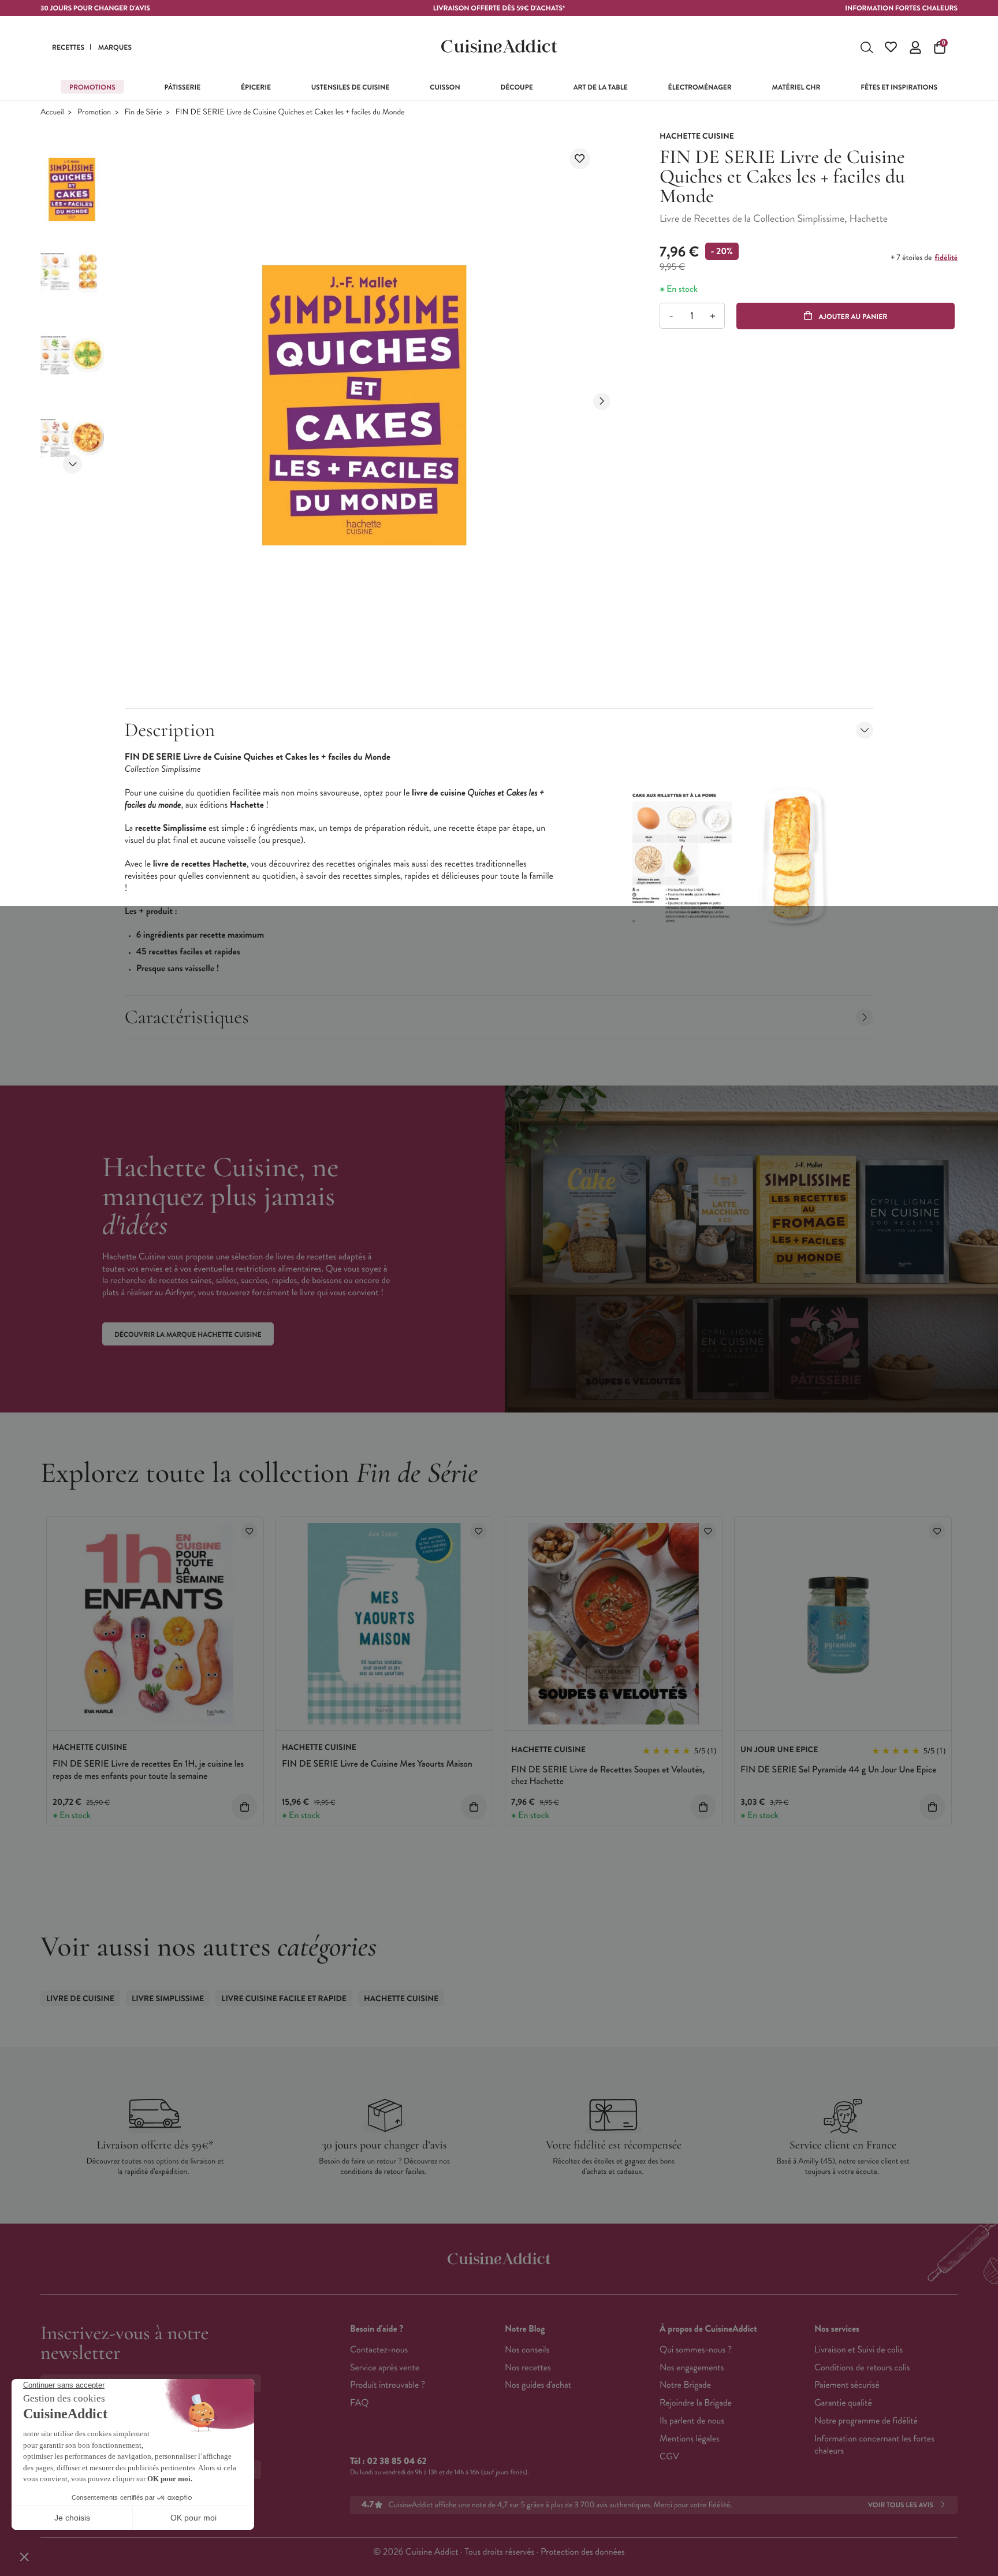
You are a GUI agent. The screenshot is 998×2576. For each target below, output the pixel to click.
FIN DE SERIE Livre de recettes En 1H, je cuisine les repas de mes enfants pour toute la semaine (148, 1770)
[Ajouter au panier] (245, 1807)
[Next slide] (72, 464)
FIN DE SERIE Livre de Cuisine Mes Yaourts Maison (377, 1764)
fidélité (946, 258)
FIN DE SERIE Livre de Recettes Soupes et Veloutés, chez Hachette (608, 1776)
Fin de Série (144, 112)
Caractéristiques (187, 1017)
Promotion (94, 112)
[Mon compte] (915, 47)
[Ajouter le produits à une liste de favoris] (249, 1531)
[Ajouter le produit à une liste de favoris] (580, 159)
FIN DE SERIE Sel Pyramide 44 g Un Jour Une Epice (838, 1770)
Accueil (52, 112)
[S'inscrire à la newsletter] (256, 2383)
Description (170, 730)
